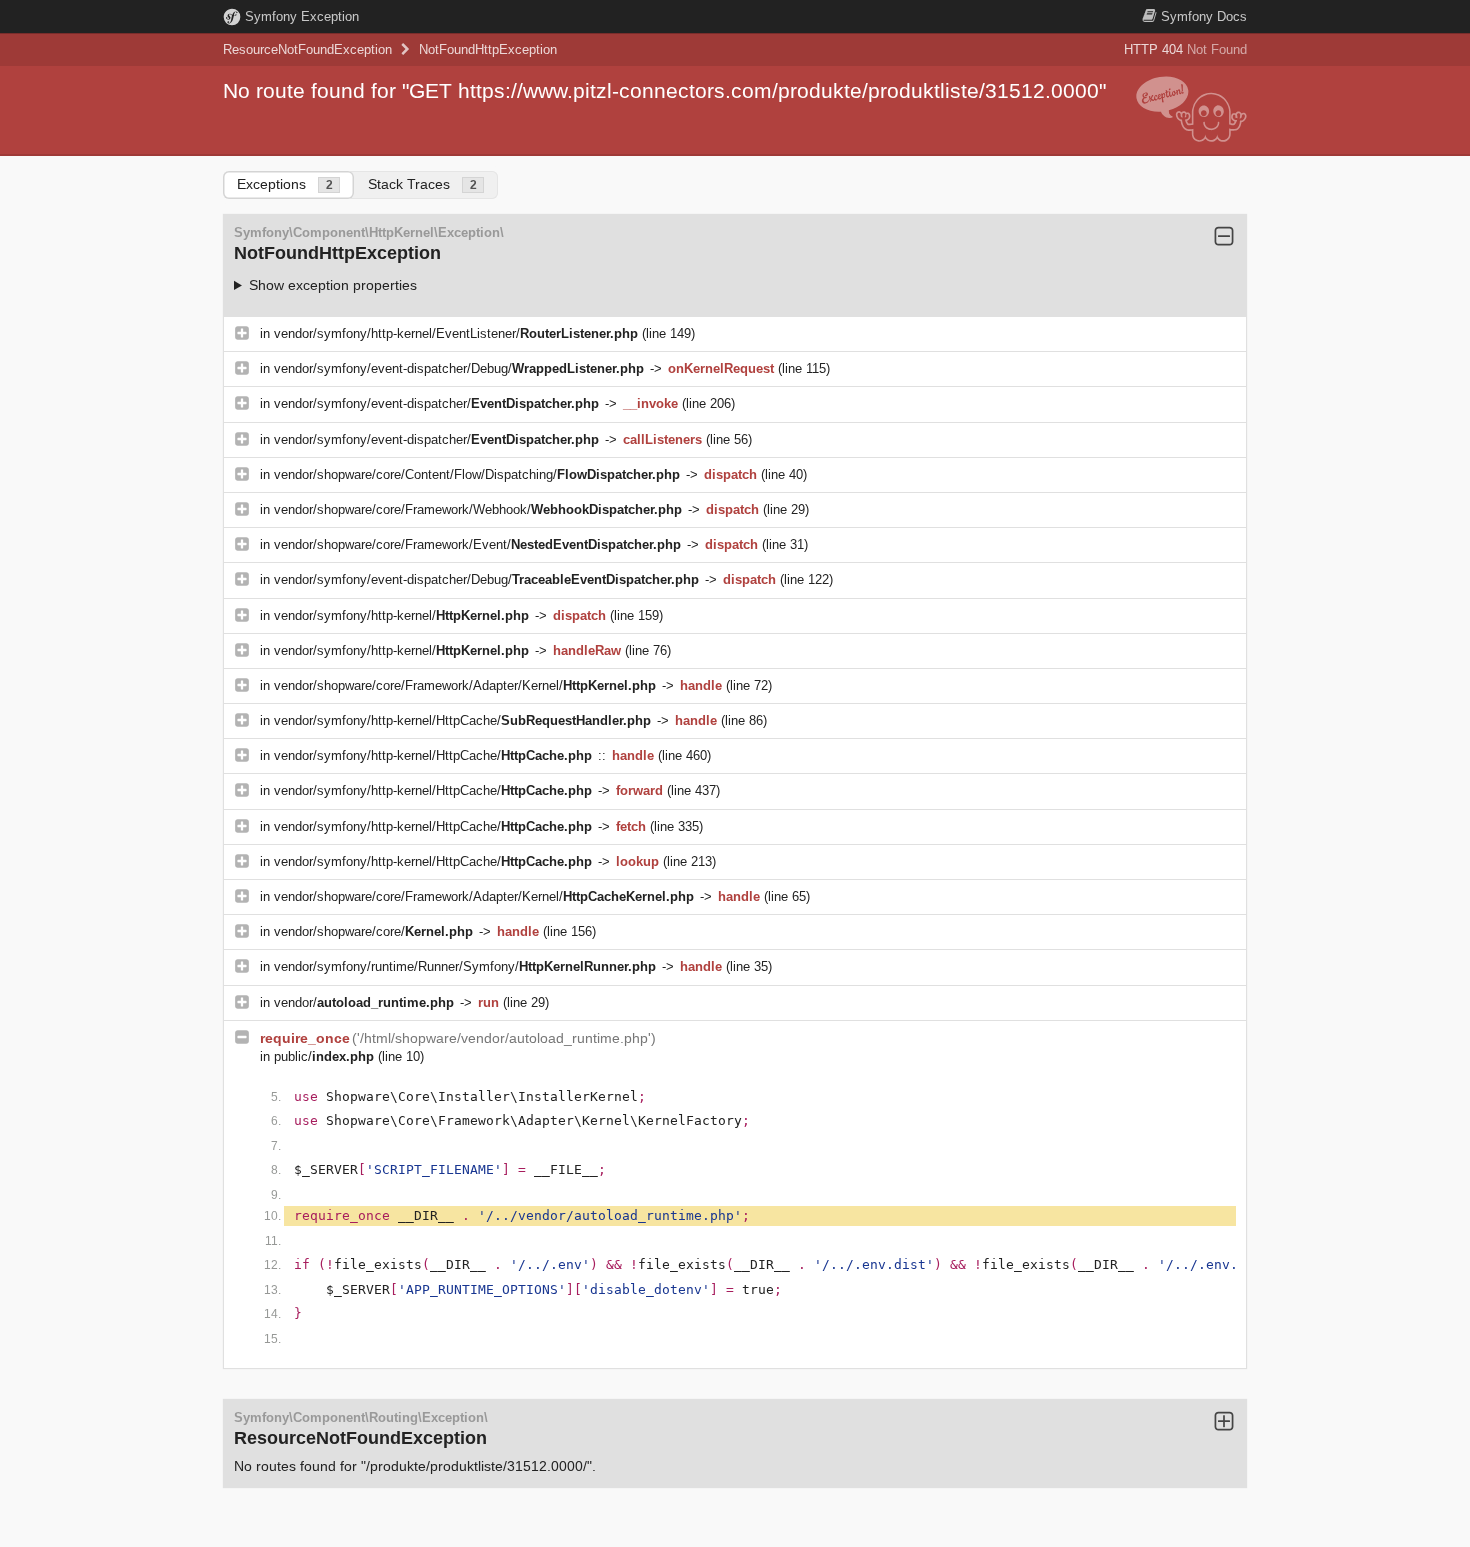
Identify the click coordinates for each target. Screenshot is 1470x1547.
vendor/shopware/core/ (373, 931)
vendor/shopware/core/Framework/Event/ (477, 544)
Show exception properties (333, 285)
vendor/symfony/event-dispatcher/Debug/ (459, 368)
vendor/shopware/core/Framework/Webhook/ (478, 509)
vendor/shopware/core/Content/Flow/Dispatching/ (477, 474)
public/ (324, 1056)
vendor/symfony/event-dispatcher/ (436, 403)
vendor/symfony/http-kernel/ (401, 615)
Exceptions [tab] (285, 184)
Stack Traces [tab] (422, 184)
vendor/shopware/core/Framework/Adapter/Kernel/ (465, 685)
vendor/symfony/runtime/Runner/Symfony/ (465, 966)
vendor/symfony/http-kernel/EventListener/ (456, 333)
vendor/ (364, 1002)
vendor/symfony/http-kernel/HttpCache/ (462, 720)
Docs (1204, 16)
